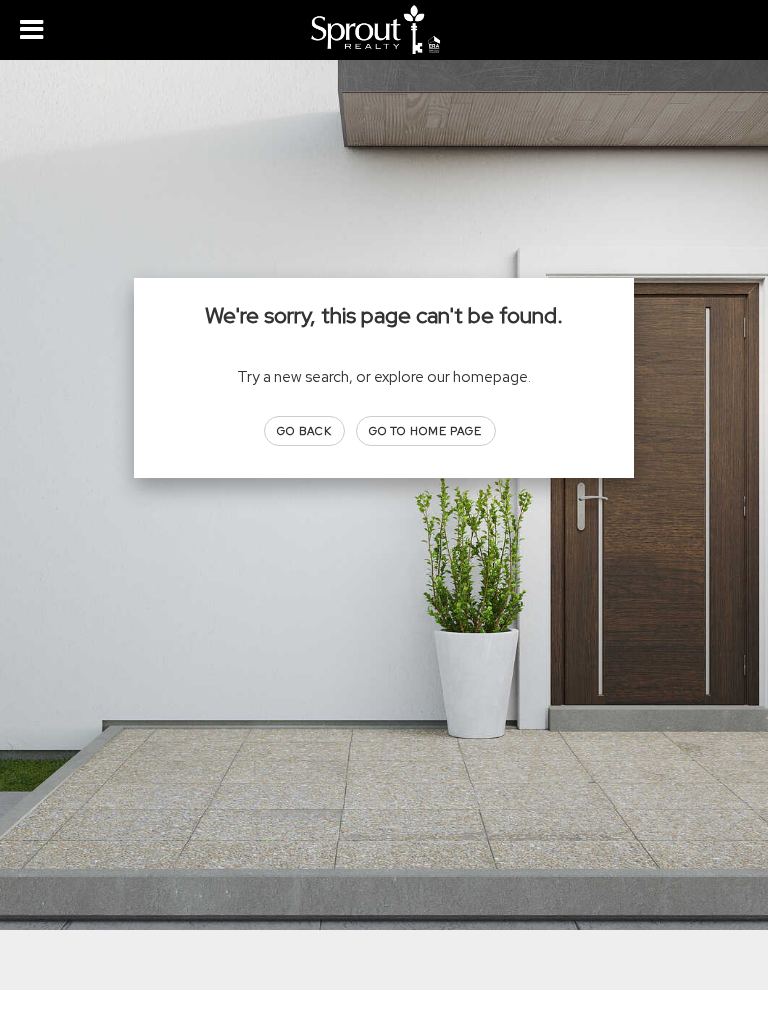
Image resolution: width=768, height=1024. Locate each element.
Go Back (304, 431)
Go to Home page (426, 431)
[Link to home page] (383, 30)
